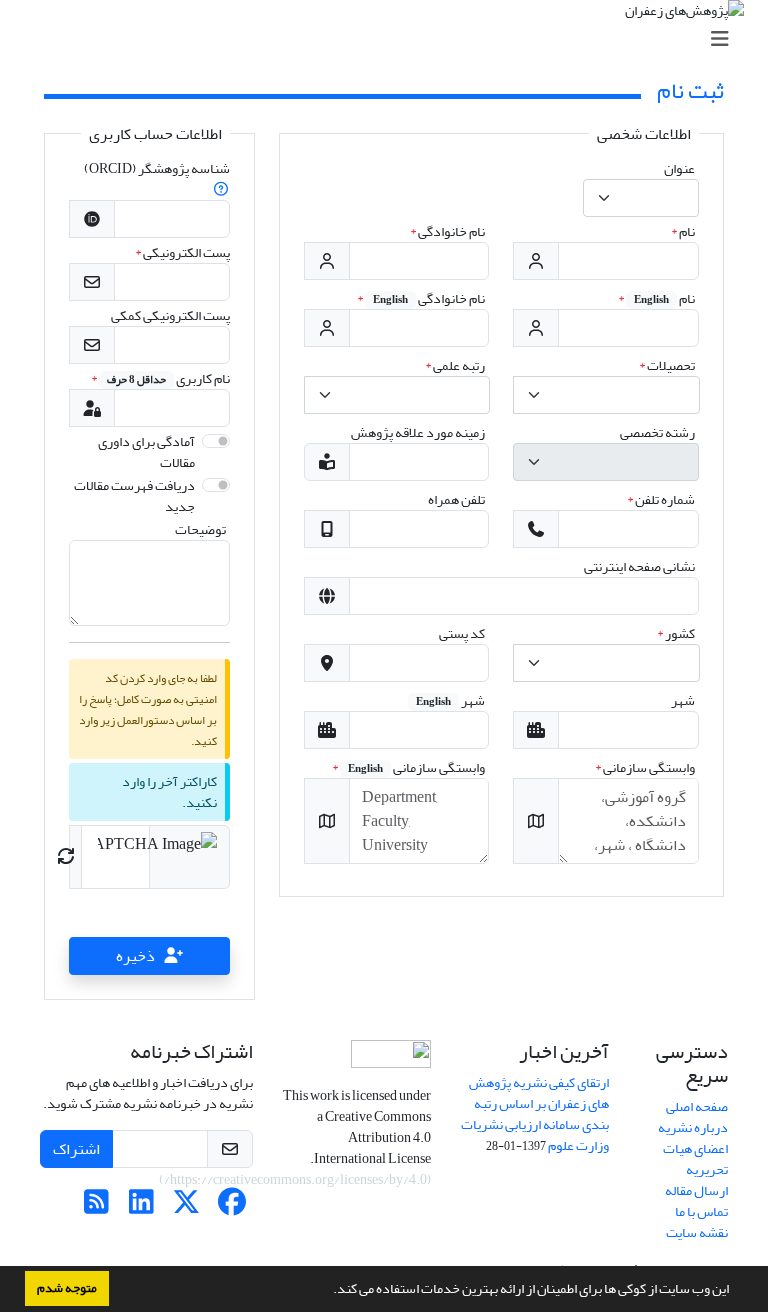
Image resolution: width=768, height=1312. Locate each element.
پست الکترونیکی (182, 252)
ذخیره (135, 956)
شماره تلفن (661, 499)
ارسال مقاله (696, 1190)
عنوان (679, 168)
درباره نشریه (693, 1127)
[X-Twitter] (186, 1207)
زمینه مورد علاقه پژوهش (418, 432)
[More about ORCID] (221, 189)
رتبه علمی (455, 365)
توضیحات (200, 529)
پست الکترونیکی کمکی (170, 315)
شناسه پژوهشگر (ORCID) (157, 168)
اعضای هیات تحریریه (695, 1159)
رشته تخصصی (657, 432)
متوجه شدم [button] (67, 1288)
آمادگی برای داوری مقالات (146, 452)
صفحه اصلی (697, 1106)
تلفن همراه (456, 499)
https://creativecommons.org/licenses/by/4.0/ (295, 1179)
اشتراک (76, 1149)
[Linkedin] (141, 1207)
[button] (328, 1291)
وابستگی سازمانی (645, 767)
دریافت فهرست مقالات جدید (134, 496)
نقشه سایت (697, 1232)
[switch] (216, 441)
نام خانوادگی (447, 231)
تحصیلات (667, 365)
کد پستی (462, 633)
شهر (683, 700)
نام (683, 231)
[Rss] (96, 1207)
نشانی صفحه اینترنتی (639, 566)
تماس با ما (701, 1211)
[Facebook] (231, 1207)
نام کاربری (160, 378)
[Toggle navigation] (390, 39)
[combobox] (641, 198)
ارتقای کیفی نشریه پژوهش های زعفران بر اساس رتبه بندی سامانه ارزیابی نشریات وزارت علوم (535, 1114)
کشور (676, 633)
